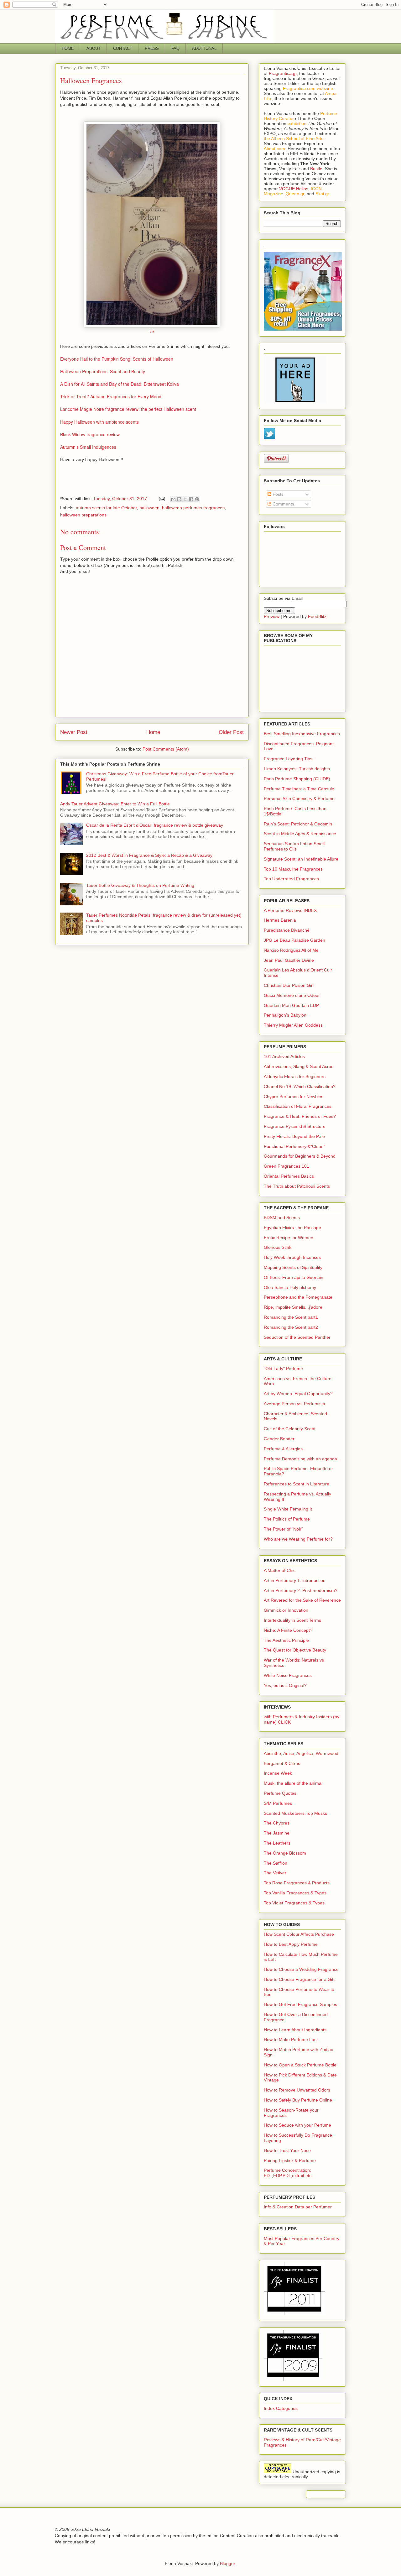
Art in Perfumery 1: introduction (295, 1580)
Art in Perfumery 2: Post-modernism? (301, 1590)
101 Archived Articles (284, 1056)
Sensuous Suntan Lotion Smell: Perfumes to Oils (295, 846)
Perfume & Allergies (283, 1449)
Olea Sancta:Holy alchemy (290, 1287)
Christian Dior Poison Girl (289, 985)
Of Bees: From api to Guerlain (294, 1277)
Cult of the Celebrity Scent (290, 1429)
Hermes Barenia (280, 920)
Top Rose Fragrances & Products (297, 1883)
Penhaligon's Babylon (285, 1015)
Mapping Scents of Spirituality (293, 1267)
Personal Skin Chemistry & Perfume (299, 798)
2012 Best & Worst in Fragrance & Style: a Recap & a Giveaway (149, 855)
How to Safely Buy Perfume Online (298, 2100)
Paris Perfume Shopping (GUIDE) (297, 779)
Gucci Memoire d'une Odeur (292, 995)
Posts (277, 494)
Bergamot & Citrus (282, 1763)
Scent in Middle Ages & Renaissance (300, 834)
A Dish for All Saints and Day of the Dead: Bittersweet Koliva (120, 384)
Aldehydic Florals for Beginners (295, 1076)
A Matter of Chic (280, 1570)
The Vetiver (275, 1873)
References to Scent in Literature (297, 1484)
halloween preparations (83, 515)
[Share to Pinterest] (197, 499)
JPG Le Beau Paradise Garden (294, 940)
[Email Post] (161, 499)
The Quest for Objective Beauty (295, 1650)
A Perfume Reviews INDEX (290, 910)
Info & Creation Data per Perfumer (298, 2207)
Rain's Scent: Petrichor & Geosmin (298, 824)
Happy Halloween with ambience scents (99, 422)
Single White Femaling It (288, 1509)
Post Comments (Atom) (166, 749)
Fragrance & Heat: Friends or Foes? (300, 1116)
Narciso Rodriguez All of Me (291, 950)
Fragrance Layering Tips (288, 759)
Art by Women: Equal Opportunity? (298, 1394)
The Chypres (277, 1823)
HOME (68, 48)
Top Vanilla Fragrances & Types (295, 1893)
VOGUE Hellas (294, 189)
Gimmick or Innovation (286, 1610)
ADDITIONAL (204, 48)
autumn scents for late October (106, 508)
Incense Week (278, 1773)
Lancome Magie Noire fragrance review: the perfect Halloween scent (128, 409)
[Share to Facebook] (191, 499)
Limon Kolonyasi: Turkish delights (297, 769)
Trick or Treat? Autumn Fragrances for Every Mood (111, 396)
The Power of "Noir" (283, 1529)
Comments (283, 504)
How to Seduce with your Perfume (297, 2125)
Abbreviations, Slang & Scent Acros (299, 1066)
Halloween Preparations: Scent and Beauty (103, 371)
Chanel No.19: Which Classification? (300, 1086)
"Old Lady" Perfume (283, 1369)
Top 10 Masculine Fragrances (293, 869)
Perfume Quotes (280, 1793)
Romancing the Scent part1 (291, 1317)
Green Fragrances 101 (286, 1166)
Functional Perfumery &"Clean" (294, 1146)
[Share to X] (185, 499)
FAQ (175, 48)
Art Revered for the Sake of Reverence (302, 1600)
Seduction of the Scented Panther (297, 1337)
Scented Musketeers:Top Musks (295, 1813)
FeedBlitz (317, 616)
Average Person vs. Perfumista (294, 1404)
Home (153, 732)
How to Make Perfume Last (291, 2039)
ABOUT (94, 48)
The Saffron (276, 1863)
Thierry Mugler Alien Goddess (293, 1025)
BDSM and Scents (282, 1217)
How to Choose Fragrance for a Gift (299, 1979)
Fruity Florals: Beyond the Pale (294, 1136)
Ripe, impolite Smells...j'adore (293, 1307)
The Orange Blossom (285, 1853)
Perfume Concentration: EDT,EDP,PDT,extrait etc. (288, 2173)
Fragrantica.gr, (283, 73)
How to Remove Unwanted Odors (297, 2090)
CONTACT (123, 48)
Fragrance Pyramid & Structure (295, 1126)
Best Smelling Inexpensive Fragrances (302, 734)
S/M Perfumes (278, 1803)
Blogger (227, 2563)
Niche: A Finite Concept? (288, 1630)
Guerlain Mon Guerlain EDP (291, 1005)
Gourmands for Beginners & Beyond (300, 1156)
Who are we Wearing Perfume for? (298, 1539)
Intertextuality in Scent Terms (292, 1620)
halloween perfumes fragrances (193, 508)
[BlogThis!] (179, 499)
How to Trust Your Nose (287, 2150)
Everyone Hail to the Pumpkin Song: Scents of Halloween (117, 359)
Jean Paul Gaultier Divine (289, 960)
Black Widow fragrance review (90, 434)
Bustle (316, 169)
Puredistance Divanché (287, 930)
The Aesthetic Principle (286, 1640)
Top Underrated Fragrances (291, 879)
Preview (272, 616)
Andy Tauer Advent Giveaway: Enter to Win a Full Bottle (115, 804)
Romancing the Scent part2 (291, 1327)
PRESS (152, 48)
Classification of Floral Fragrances (298, 1106)
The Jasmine (277, 1833)
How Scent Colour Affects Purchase (299, 1934)
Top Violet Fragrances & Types (294, 1903)
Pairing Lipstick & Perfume (290, 2160)
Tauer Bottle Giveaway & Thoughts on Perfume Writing (140, 885)
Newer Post (74, 732)
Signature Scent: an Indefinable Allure (301, 859)
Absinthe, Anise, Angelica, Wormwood (301, 1753)
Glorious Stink (278, 1247)
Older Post (231, 732)
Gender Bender (279, 1439)
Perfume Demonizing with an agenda (300, 1459)
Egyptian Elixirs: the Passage (292, 1228)
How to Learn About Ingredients (295, 2030)
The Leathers (277, 1843)
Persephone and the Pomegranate (298, 1297)
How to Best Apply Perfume (291, 1944)
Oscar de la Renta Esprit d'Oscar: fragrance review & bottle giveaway (155, 825)
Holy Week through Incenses (292, 1257)
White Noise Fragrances (288, 1675)
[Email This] (173, 499)
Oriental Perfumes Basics (289, 1176)
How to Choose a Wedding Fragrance (301, 1969)
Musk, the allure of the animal (293, 1783)
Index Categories (281, 2408)
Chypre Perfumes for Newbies (294, 1097)
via (152, 331)
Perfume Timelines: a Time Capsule (299, 789)
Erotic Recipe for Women (289, 1238)
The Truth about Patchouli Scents (297, 1186)
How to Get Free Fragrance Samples (300, 2004)
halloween (149, 508)
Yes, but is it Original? (285, 1685)
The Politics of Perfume (287, 1519)
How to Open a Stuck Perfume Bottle (300, 2065)
